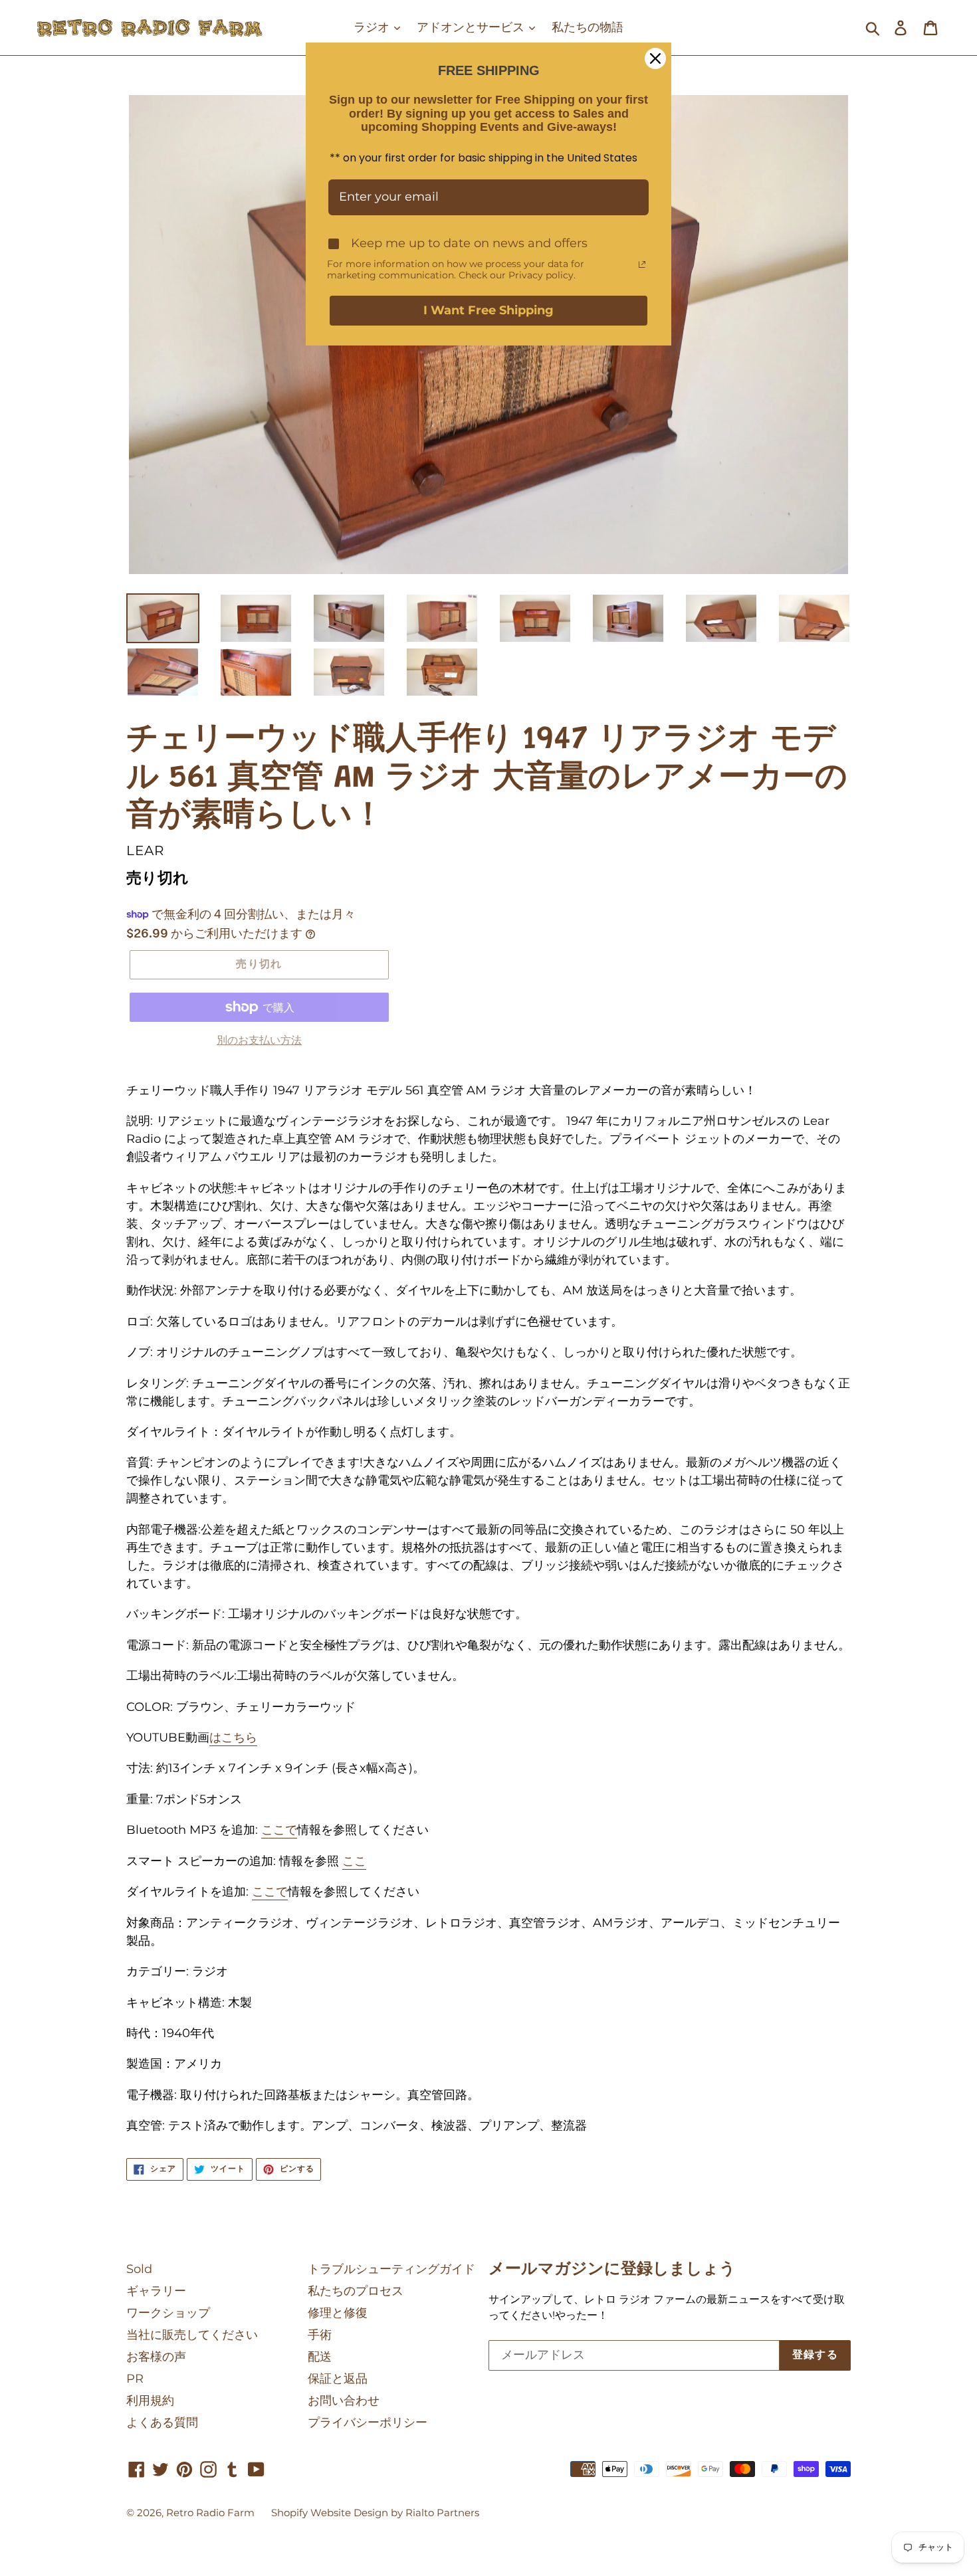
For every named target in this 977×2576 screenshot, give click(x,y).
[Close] (655, 58)
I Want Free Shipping (489, 310)
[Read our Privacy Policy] (642, 264)
